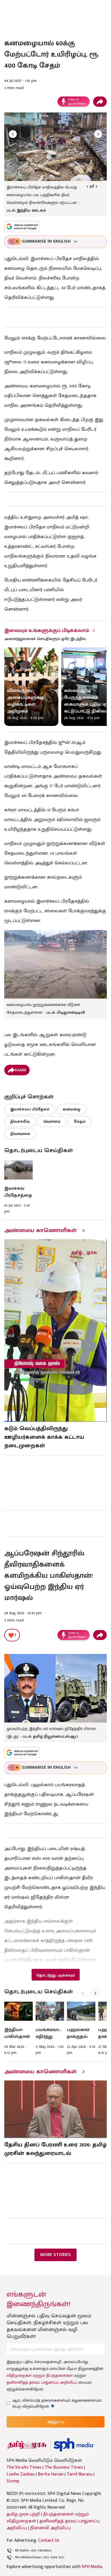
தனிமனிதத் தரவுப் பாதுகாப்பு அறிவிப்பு (42, 2382)
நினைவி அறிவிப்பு (51, 2528)
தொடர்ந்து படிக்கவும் (55, 1975)
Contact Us (49, 2540)
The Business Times (64, 2468)
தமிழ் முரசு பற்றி (23, 2514)
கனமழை (72, 1109)
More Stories (55, 2255)
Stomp (13, 2481)
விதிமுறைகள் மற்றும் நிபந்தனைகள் (40, 2375)
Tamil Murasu (80, 2474)
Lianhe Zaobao (21, 2474)
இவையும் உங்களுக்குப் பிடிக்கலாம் (47, 631)
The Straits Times (24, 2468)
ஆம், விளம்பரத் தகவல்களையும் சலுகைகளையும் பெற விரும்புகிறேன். (57, 2403)
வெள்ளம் (52, 1121)
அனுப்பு (55, 2422)
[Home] (73, 2445)
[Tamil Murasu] (27, 2445)
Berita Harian (51, 2474)
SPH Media (92, 2567)
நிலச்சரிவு (20, 1121)
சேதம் (80, 1121)
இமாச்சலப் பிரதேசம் (30, 1109)
